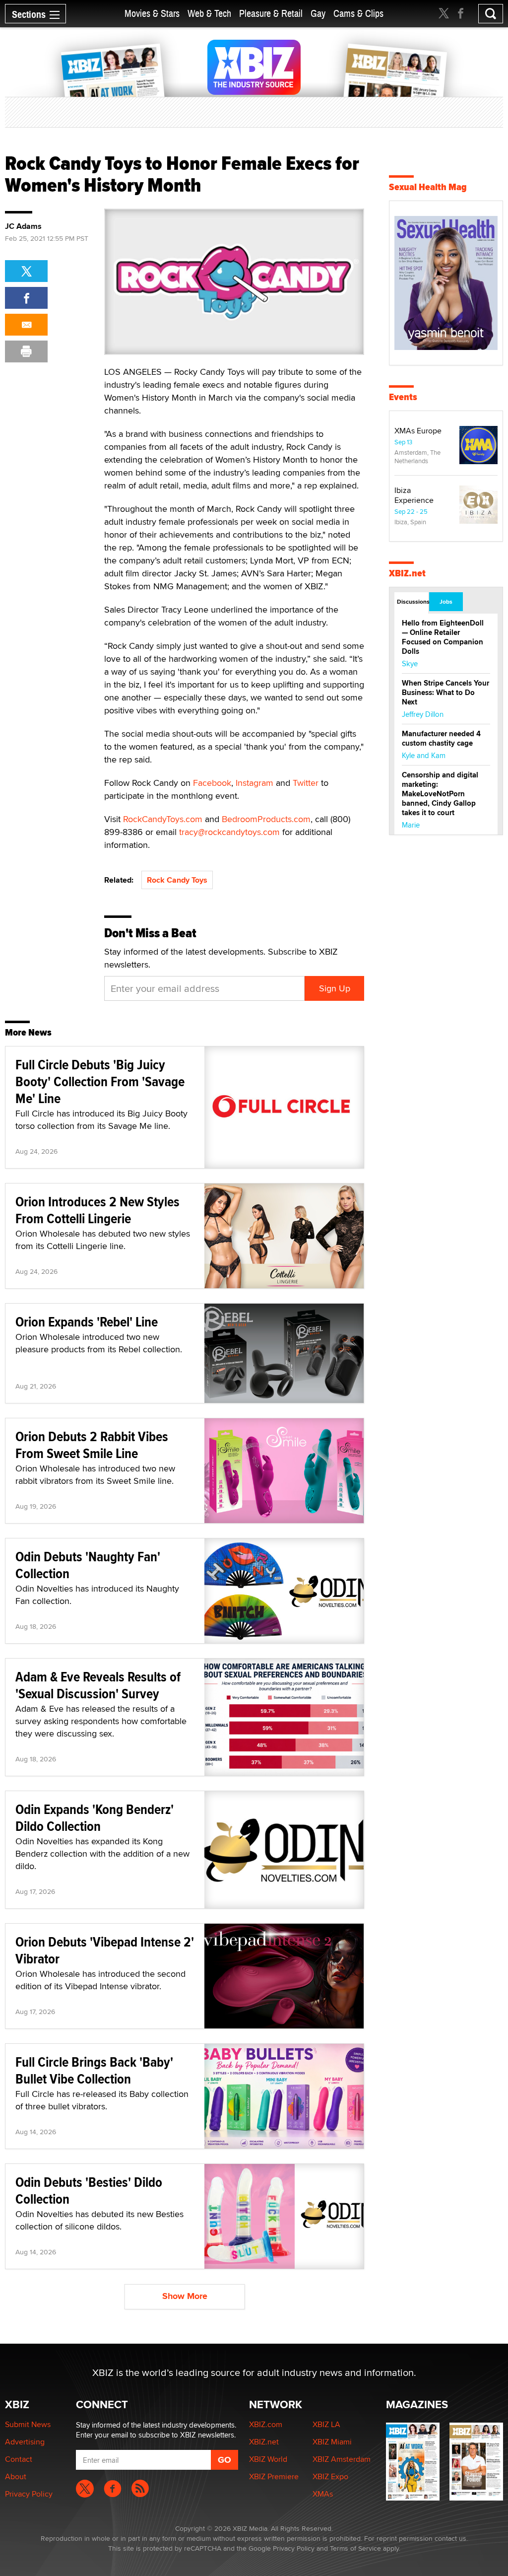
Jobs (446, 602)
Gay (318, 14)
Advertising (25, 2442)
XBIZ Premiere (274, 2476)
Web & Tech (209, 14)
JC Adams (23, 226)
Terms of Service (355, 2548)
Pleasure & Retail (271, 14)
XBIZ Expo (330, 2476)
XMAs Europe (418, 431)
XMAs (323, 2494)
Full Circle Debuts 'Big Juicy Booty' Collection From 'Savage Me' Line (100, 1081)
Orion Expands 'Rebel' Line (87, 1322)
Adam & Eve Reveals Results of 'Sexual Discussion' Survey (98, 1685)
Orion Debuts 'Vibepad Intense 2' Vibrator (105, 1950)
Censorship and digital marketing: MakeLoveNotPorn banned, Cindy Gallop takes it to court (440, 794)
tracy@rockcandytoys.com (229, 832)
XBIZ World (268, 2459)
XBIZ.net (407, 573)
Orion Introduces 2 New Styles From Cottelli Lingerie (97, 1210)
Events (403, 397)
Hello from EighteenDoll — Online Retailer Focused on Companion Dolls (443, 637)
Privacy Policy (29, 2494)
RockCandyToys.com (163, 819)
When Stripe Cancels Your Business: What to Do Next (445, 693)
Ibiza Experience (414, 495)
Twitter (306, 783)
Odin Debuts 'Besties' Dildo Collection (89, 2191)
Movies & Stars (152, 14)
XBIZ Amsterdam (342, 2459)
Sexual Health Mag (428, 187)
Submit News (28, 2424)
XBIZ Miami (332, 2442)
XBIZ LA (326, 2424)
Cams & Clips (358, 14)
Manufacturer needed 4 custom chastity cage (441, 738)
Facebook (212, 783)
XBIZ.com (266, 2424)
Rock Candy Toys (177, 880)
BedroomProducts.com (266, 819)
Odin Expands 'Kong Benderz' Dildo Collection (95, 1818)
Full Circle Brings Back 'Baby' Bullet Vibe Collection (94, 2070)
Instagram (254, 783)
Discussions (413, 602)
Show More (185, 2296)
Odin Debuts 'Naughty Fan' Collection (88, 1565)
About (16, 2476)
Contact (19, 2459)
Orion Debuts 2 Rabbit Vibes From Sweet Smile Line (92, 1445)
